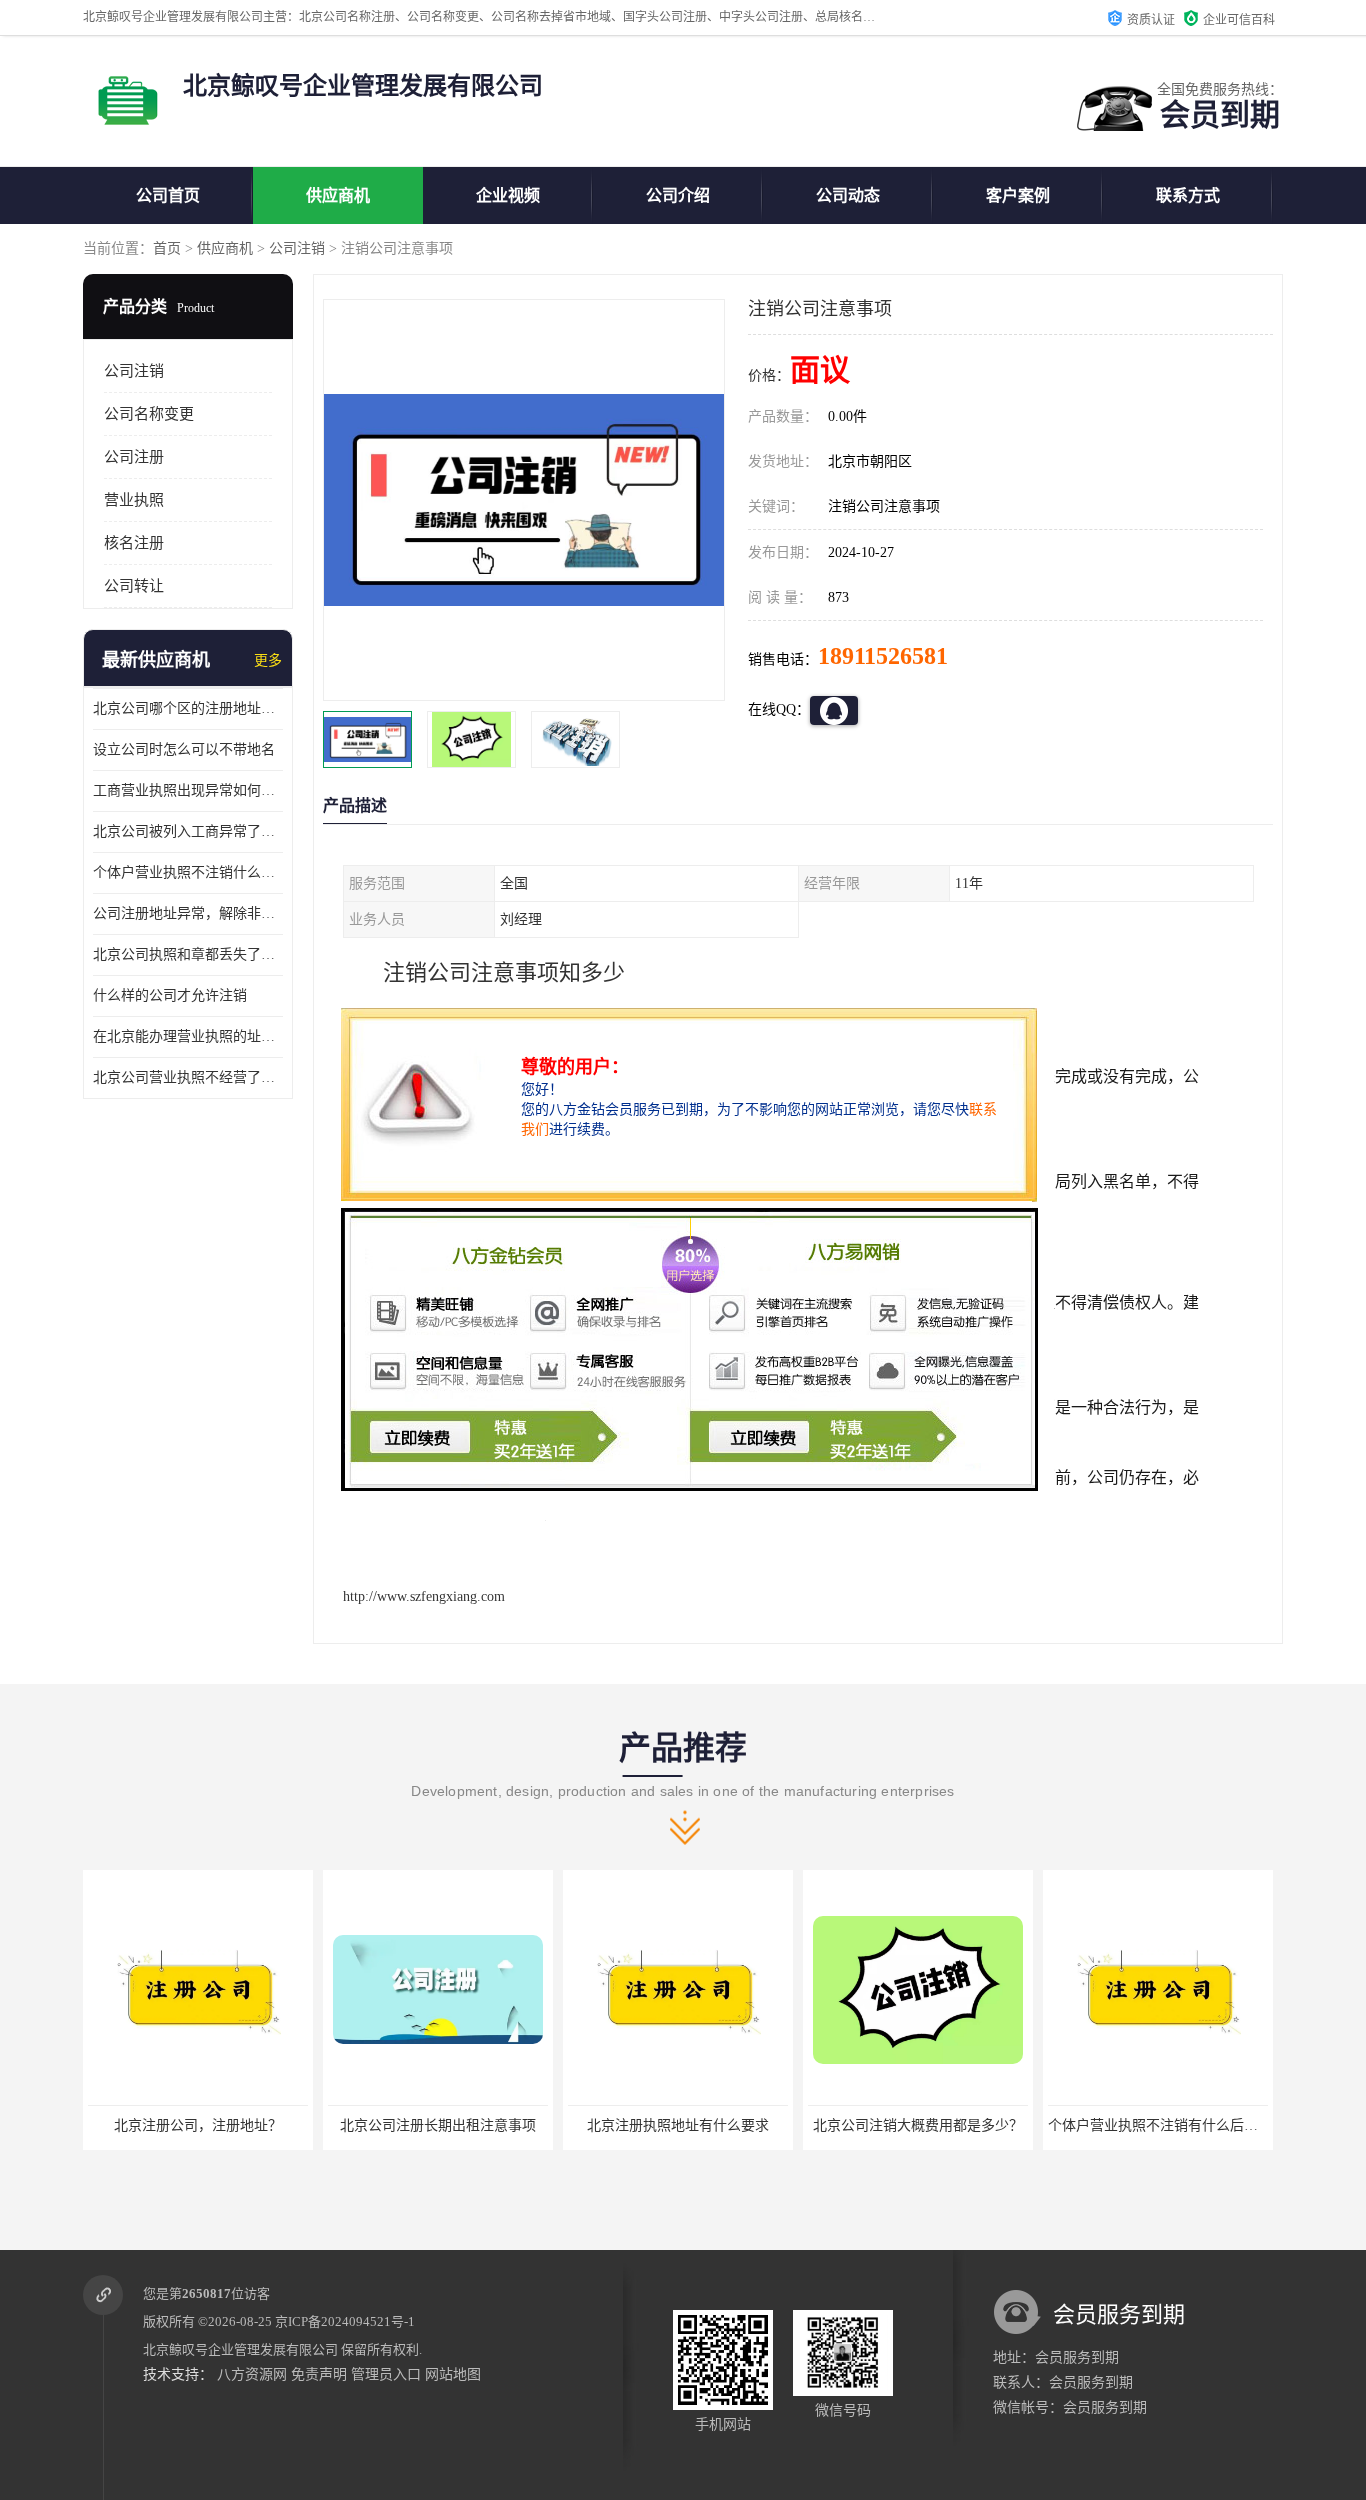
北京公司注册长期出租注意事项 (198, 2125)
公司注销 (297, 248)
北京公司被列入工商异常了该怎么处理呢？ (188, 831)
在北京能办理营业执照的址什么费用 (188, 1036)
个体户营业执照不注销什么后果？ (188, 872)
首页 (167, 248)
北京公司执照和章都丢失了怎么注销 (188, 954)
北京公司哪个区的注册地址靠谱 (188, 708)
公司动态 (848, 195)
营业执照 (134, 500)
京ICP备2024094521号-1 (345, 2321)
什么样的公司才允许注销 (170, 995)
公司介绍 (678, 195)
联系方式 (1188, 195)
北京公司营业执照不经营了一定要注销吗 (188, 1077)
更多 (268, 660)
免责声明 (319, 2374)
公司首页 (168, 195)
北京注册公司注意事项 (1158, 2125)
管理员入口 (386, 2374)
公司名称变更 (149, 414)
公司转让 (134, 586)
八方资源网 (252, 2374)
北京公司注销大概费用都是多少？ (678, 2125)
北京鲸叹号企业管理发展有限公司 (240, 2349)
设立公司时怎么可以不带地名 (184, 749)
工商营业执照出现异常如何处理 (188, 790)
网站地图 (453, 2374)
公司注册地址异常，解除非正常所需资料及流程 (188, 913)
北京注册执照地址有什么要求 (438, 2125)
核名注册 (134, 543)
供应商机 (338, 195)
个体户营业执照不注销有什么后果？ (920, 2125)
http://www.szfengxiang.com (424, 1596)
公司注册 (134, 457)
